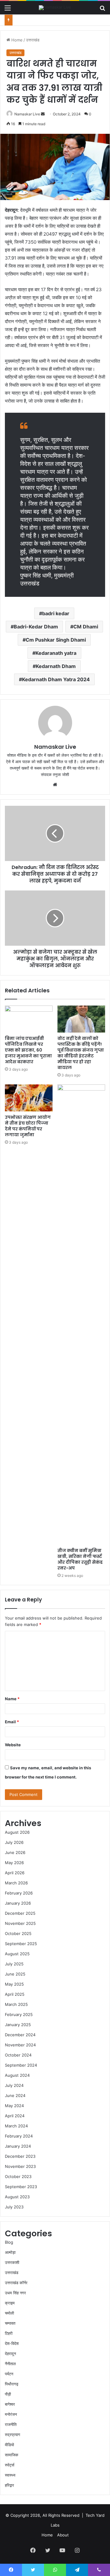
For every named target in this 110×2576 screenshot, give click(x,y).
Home (16, 40)
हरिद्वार (9, 2485)
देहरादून (10, 2354)
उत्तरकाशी (12, 2262)
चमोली (9, 2313)
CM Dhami (86, 627)
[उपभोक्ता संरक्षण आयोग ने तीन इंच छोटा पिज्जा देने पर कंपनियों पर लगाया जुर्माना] (29, 1098)
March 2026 (16, 1883)
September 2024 (21, 2065)
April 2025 (15, 1994)
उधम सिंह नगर (15, 2293)
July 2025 (14, 1964)
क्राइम (10, 2303)
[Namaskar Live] (55, 8)
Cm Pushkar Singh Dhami (56, 640)
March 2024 (16, 2126)
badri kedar (56, 613)
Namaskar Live (27, 114)
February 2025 (19, 2014)
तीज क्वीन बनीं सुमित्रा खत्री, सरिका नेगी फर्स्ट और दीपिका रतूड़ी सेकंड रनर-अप (80, 1559)
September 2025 (21, 1944)
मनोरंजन (11, 2414)
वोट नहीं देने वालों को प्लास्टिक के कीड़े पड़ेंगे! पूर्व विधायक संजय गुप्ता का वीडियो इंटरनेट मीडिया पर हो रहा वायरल (81, 1053)
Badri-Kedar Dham (36, 627)
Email (12, 1722)
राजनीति (11, 2424)
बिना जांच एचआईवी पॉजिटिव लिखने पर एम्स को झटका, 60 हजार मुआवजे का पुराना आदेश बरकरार (28, 1050)
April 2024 (15, 2116)
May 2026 (14, 1863)
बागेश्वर (10, 2404)
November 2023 (20, 2166)
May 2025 (14, 1984)
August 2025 (17, 1954)
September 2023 (21, 2187)
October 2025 (18, 1933)
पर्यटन (9, 2374)
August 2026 (17, 1832)
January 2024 (18, 2146)
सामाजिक (12, 2455)
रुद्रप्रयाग (13, 2435)
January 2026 (18, 1903)
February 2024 (19, 2136)
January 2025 (18, 2025)
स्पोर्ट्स (10, 2465)
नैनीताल (10, 2364)
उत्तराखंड (33, 40)
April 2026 (15, 1873)
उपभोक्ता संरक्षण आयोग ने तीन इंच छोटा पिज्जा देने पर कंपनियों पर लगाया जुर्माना (28, 1126)
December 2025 (20, 1913)
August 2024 (17, 2075)
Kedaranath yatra (56, 653)
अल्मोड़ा (10, 2252)
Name (12, 1699)
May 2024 (14, 2106)
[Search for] (102, 10)
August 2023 (17, 2197)
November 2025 (20, 1923)
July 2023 (14, 2207)
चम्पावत (10, 2323)
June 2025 (15, 1974)
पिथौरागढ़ (12, 2384)
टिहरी (9, 2333)
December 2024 (20, 2035)
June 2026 (15, 1852)
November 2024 (20, 2045)
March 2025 (16, 2004)
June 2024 (15, 2095)
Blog (9, 2242)
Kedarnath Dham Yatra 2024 (56, 679)
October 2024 (18, 2055)
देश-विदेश (12, 2343)
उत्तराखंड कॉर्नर (16, 2283)
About (63, 2535)
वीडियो (9, 2445)
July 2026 (14, 1842)
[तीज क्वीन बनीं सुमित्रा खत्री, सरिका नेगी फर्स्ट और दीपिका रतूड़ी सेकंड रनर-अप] (81, 1315)
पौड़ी (8, 2394)
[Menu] (8, 10)
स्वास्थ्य (10, 2475)
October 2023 (18, 2176)
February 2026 (19, 1893)
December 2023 (20, 2156)
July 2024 (14, 2085)
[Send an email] (43, 114)
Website (13, 1745)
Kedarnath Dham (56, 666)
